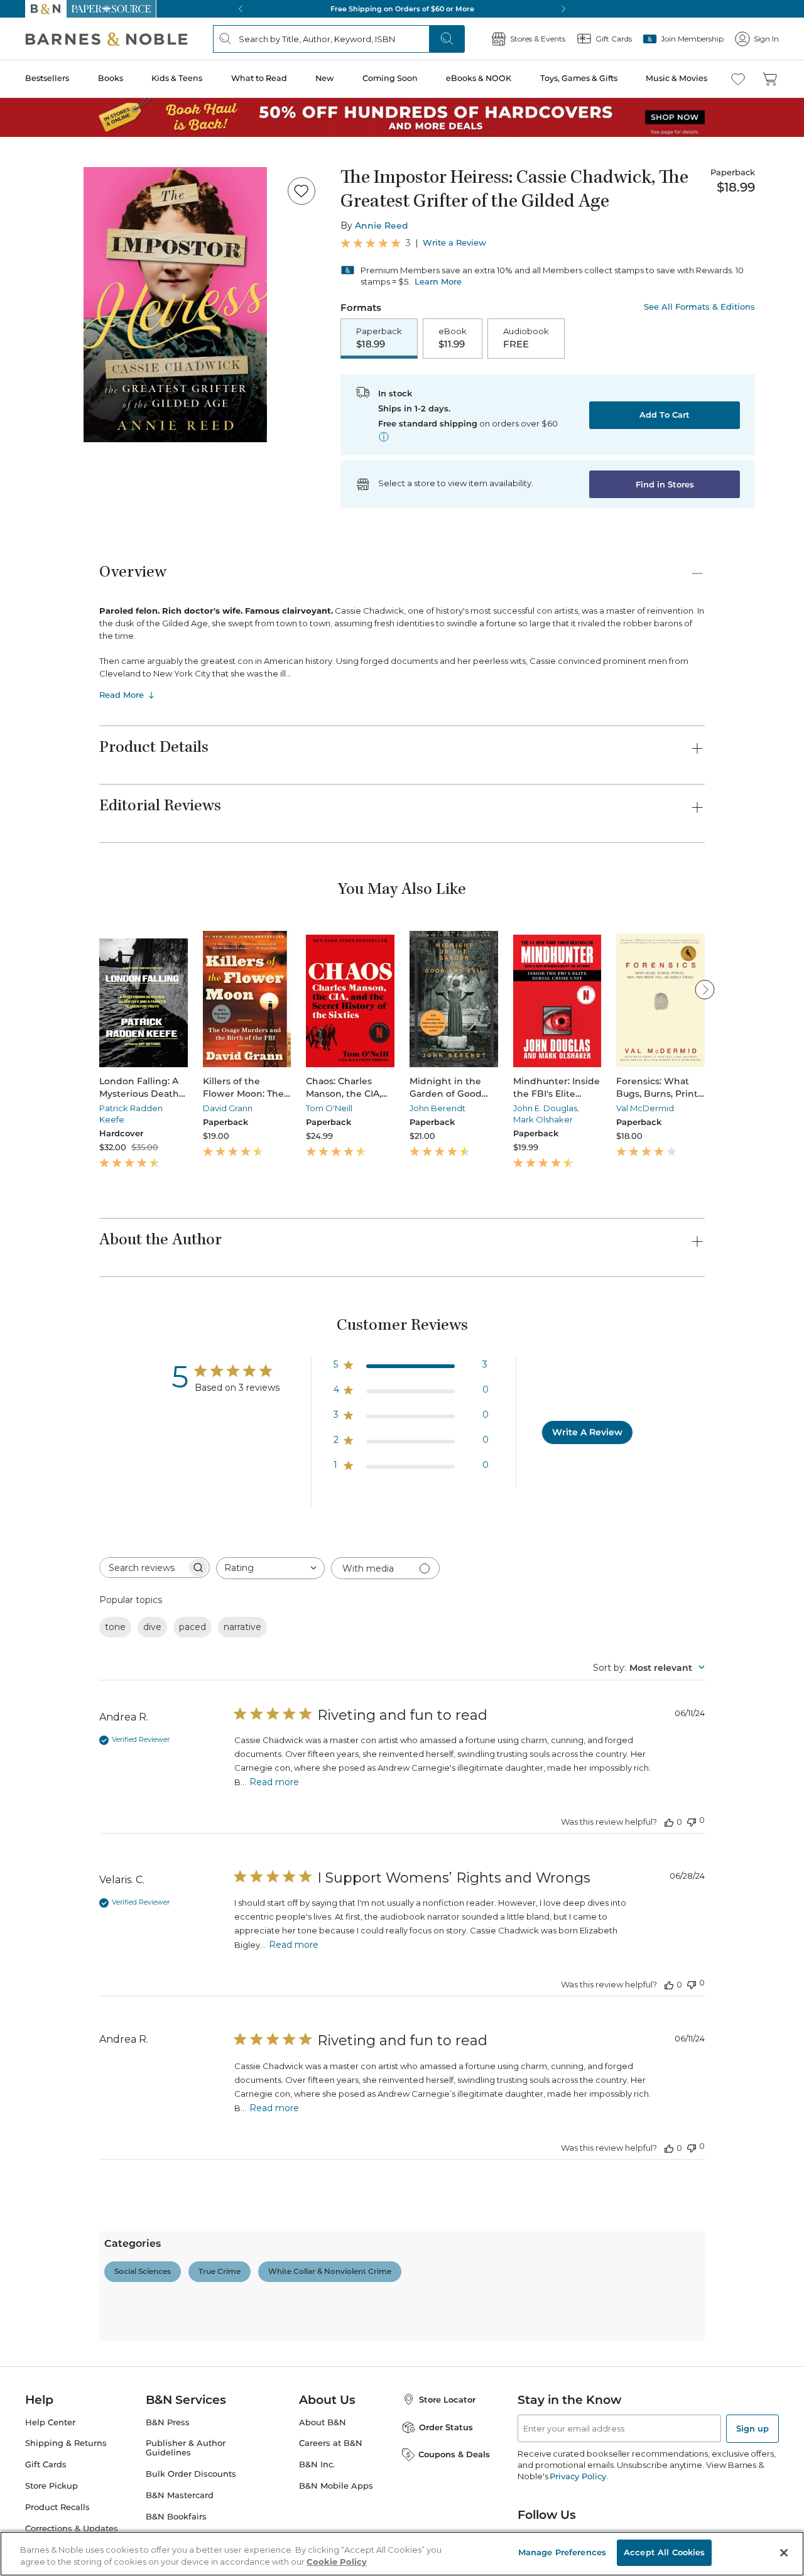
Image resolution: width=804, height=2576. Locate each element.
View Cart (770, 2500)
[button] (402, 1288)
